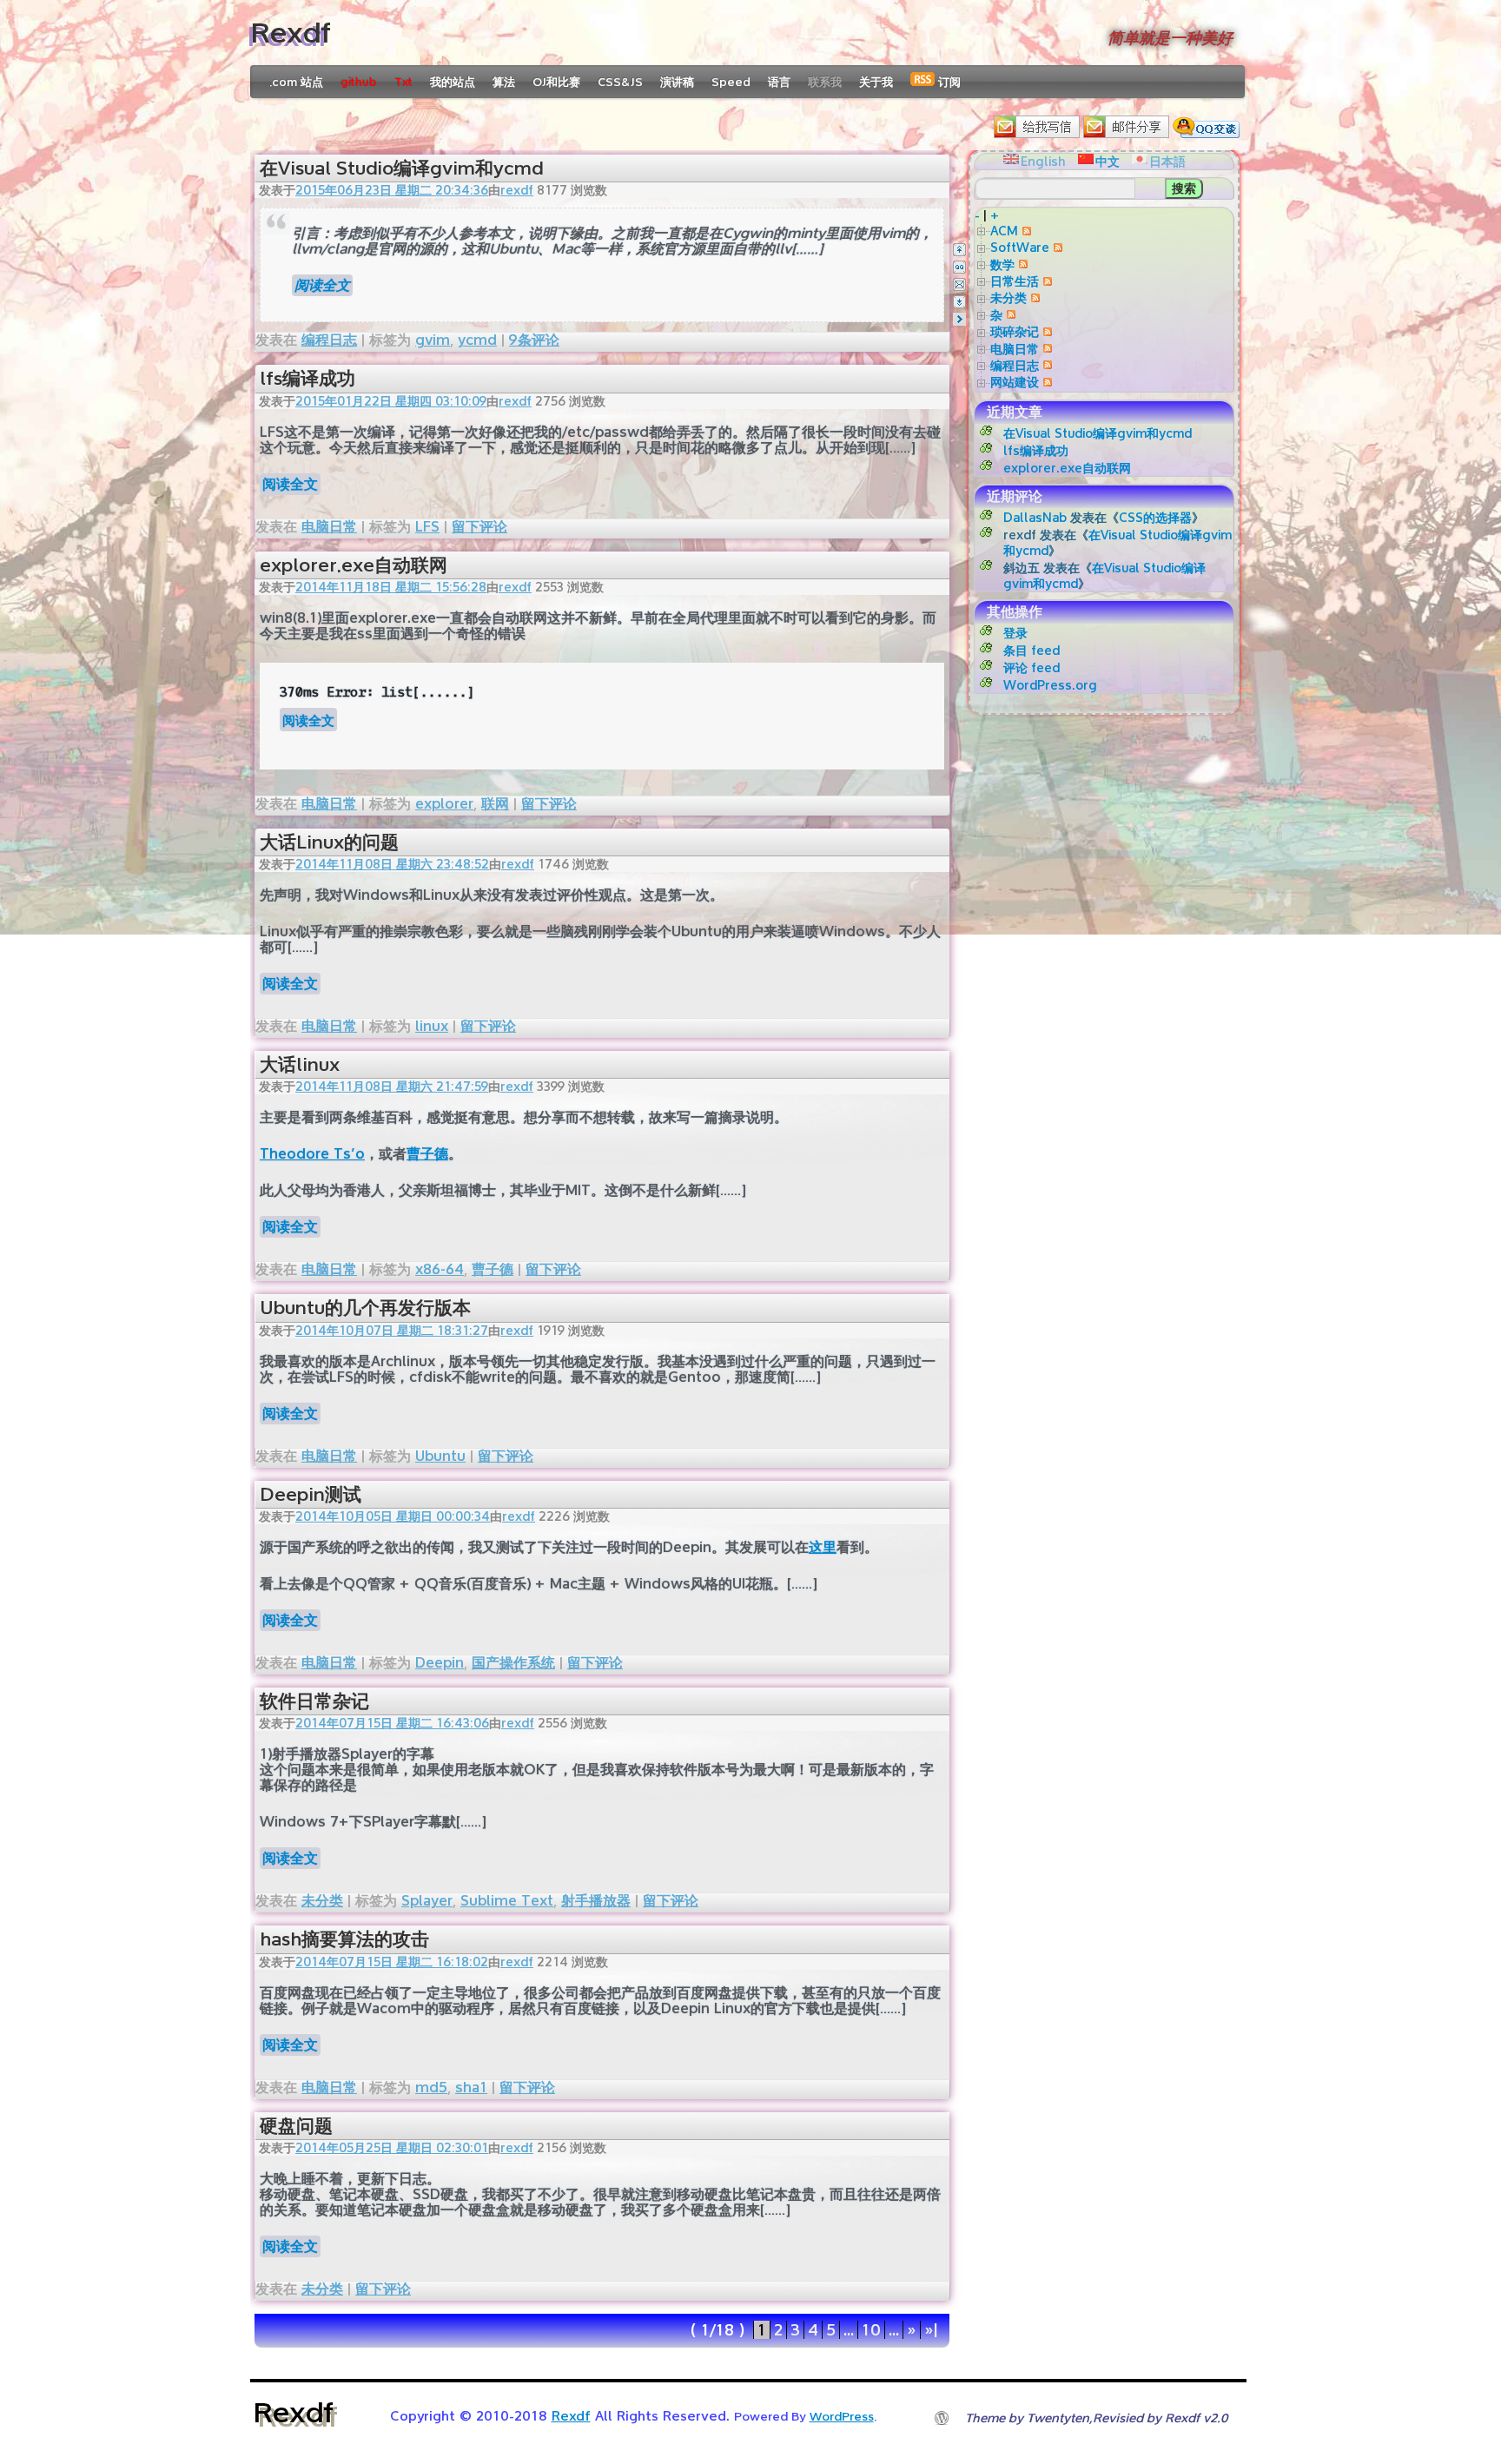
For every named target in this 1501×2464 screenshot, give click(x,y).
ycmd (477, 340)
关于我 (876, 82)
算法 (504, 82)
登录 (1015, 633)
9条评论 (534, 340)
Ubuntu (440, 1456)
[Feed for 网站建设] (1045, 382)
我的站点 (453, 82)
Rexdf (291, 33)
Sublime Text (507, 1901)
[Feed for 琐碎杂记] (1045, 331)
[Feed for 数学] (1021, 264)
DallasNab (1035, 517)
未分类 (322, 1901)
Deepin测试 (311, 1494)
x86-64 (440, 1269)
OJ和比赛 (556, 82)
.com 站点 (296, 82)
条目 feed (1032, 650)
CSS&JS (620, 82)
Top (959, 250)
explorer (444, 804)
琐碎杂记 (1015, 331)
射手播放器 (596, 1901)
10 (871, 2330)
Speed (731, 82)
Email (959, 284)
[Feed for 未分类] (1033, 297)
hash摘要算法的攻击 (344, 1939)
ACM (1004, 231)
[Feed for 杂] (1009, 315)
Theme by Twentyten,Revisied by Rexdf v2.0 (1096, 2418)
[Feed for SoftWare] (1056, 247)
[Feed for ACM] (1025, 231)
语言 (779, 82)
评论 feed (1032, 667)
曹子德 (427, 1154)
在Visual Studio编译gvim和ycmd (401, 168)
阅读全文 (322, 285)
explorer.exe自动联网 (354, 565)
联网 (495, 804)
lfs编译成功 (307, 378)
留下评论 (479, 527)
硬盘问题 (296, 2126)
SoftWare (1020, 247)
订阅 (948, 82)
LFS (427, 527)
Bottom (959, 302)
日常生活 (1015, 281)
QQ (959, 267)
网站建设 (1015, 382)
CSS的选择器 (1155, 517)
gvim (433, 340)
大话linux (300, 1064)
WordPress (842, 2416)
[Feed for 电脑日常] (1045, 349)
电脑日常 (329, 527)
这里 (823, 1547)
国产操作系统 (513, 1663)
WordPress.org (1050, 685)
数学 (1002, 264)
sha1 (471, 2087)
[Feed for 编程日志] (1045, 365)
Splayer (427, 1901)
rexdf (517, 190)
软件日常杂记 (314, 1701)
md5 (431, 2087)
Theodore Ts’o (312, 1154)
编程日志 (329, 340)
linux (432, 1026)
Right (959, 319)
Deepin (440, 1663)
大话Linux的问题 (329, 842)
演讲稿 (677, 82)
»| (931, 2330)
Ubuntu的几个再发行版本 (365, 1308)
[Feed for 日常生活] (1045, 281)
